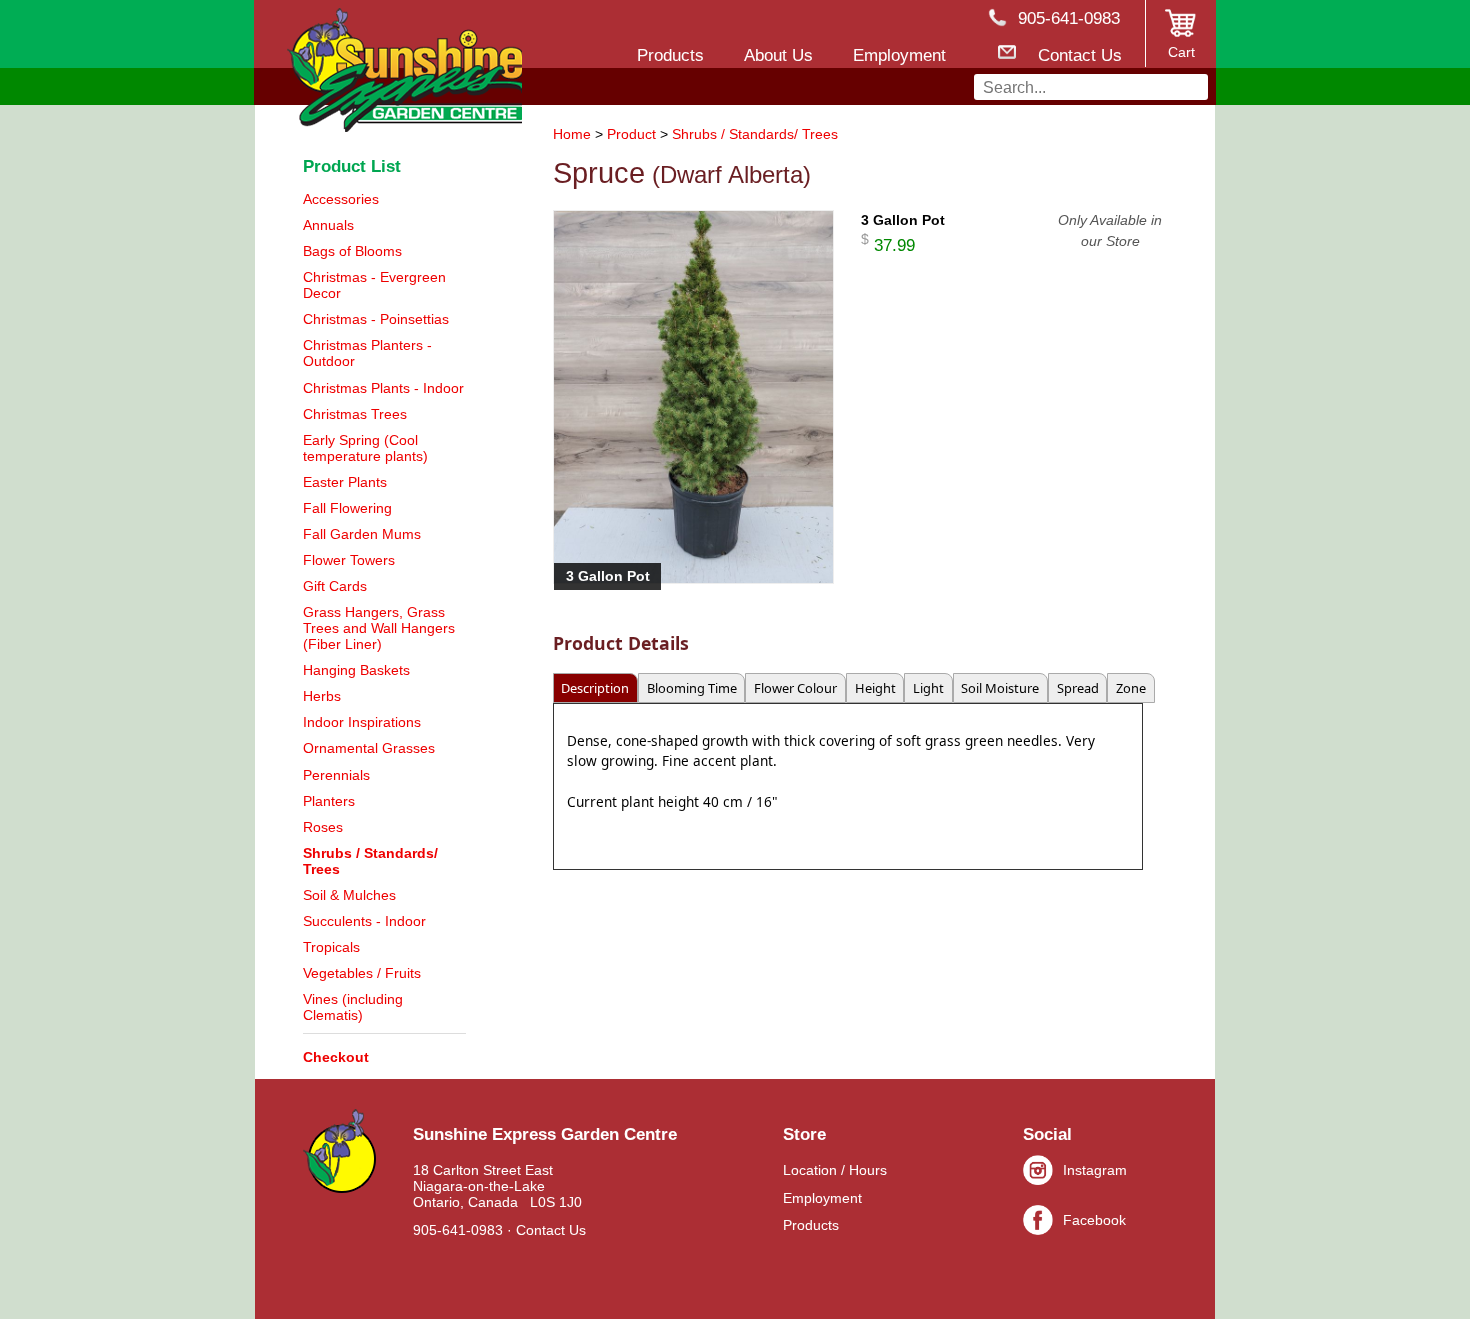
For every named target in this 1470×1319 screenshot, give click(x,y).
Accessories (341, 199)
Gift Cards (335, 586)
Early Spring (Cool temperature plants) (365, 448)
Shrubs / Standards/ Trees (755, 134)
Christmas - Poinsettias (376, 319)
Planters (329, 801)
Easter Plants (345, 482)
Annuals (328, 225)
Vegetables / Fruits (362, 973)
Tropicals (331, 947)
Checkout (336, 1057)
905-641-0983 (458, 1230)
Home (572, 134)
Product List (352, 166)
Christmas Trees (355, 414)
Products (811, 1225)
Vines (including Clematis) (353, 1007)
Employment (822, 1198)
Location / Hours (835, 1170)
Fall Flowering (347, 508)
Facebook (1094, 1220)
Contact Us (551, 1230)
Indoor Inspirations (362, 722)
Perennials (336, 775)
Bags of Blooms (352, 251)
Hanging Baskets (356, 670)
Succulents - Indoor (364, 921)
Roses (323, 827)
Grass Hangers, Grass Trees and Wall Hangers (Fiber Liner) (379, 628)
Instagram (1095, 1170)
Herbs (322, 696)
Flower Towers (349, 560)
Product (631, 134)
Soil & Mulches (349, 895)
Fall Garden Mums (362, 534)
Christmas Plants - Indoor (383, 388)
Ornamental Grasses (369, 748)
